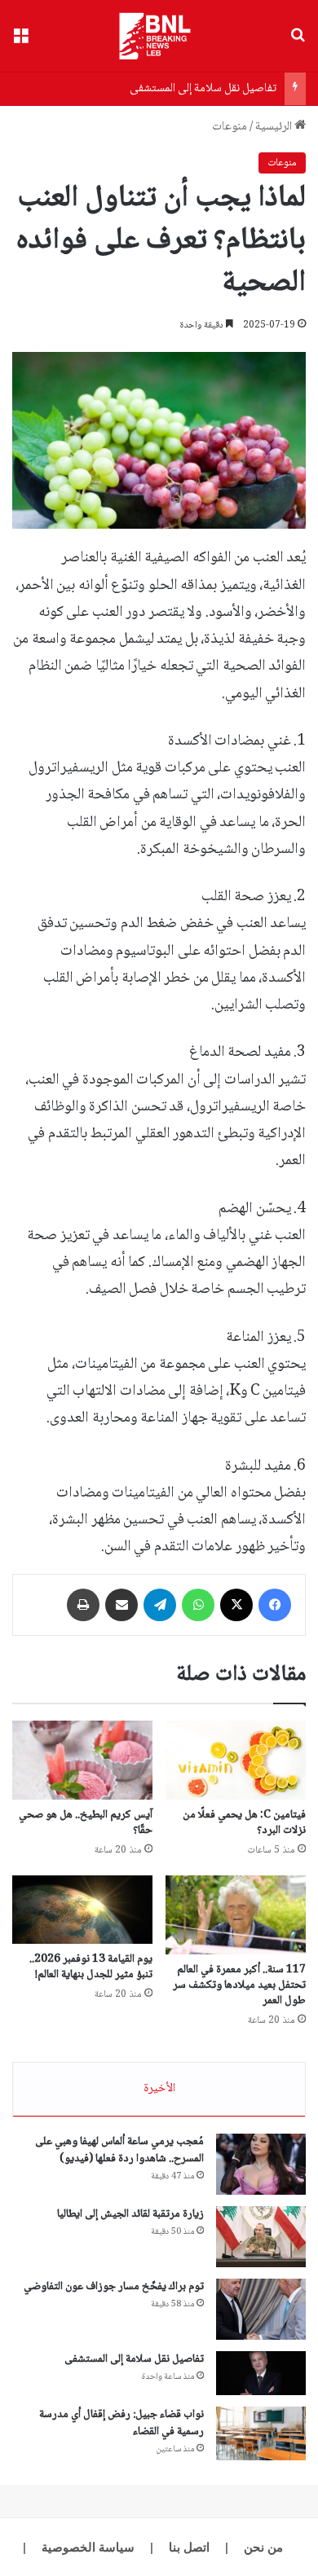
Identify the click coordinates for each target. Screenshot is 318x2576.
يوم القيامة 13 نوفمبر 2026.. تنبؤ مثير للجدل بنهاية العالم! (91, 1967)
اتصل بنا (189, 2547)
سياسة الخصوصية (88, 2547)
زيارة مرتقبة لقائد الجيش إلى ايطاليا (130, 2214)
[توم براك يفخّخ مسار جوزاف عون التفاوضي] (261, 2309)
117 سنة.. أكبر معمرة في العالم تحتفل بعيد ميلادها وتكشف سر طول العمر (239, 1985)
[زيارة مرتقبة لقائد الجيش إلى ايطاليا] (261, 2237)
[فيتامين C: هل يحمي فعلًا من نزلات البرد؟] (236, 1760)
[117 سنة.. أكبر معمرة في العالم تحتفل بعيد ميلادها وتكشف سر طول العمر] (236, 1915)
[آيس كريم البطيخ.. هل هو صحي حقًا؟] (82, 1760)
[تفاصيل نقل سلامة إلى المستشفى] (261, 2373)
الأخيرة (159, 2089)
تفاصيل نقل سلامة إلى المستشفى (203, 89)
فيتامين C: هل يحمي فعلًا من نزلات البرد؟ (244, 1823)
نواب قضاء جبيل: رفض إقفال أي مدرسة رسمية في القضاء (121, 2423)
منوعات (230, 127)
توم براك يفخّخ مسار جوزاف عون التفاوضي (114, 2287)
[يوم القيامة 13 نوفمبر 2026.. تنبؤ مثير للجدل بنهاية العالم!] (82, 1909)
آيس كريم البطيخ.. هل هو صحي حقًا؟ (86, 1823)
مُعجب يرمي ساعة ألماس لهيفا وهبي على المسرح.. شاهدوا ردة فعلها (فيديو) (119, 2150)
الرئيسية (275, 127)
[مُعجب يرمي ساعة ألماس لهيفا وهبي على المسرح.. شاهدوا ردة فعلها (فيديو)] (261, 2164)
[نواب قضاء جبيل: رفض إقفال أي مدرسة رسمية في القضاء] (261, 2433)
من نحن (263, 2547)
